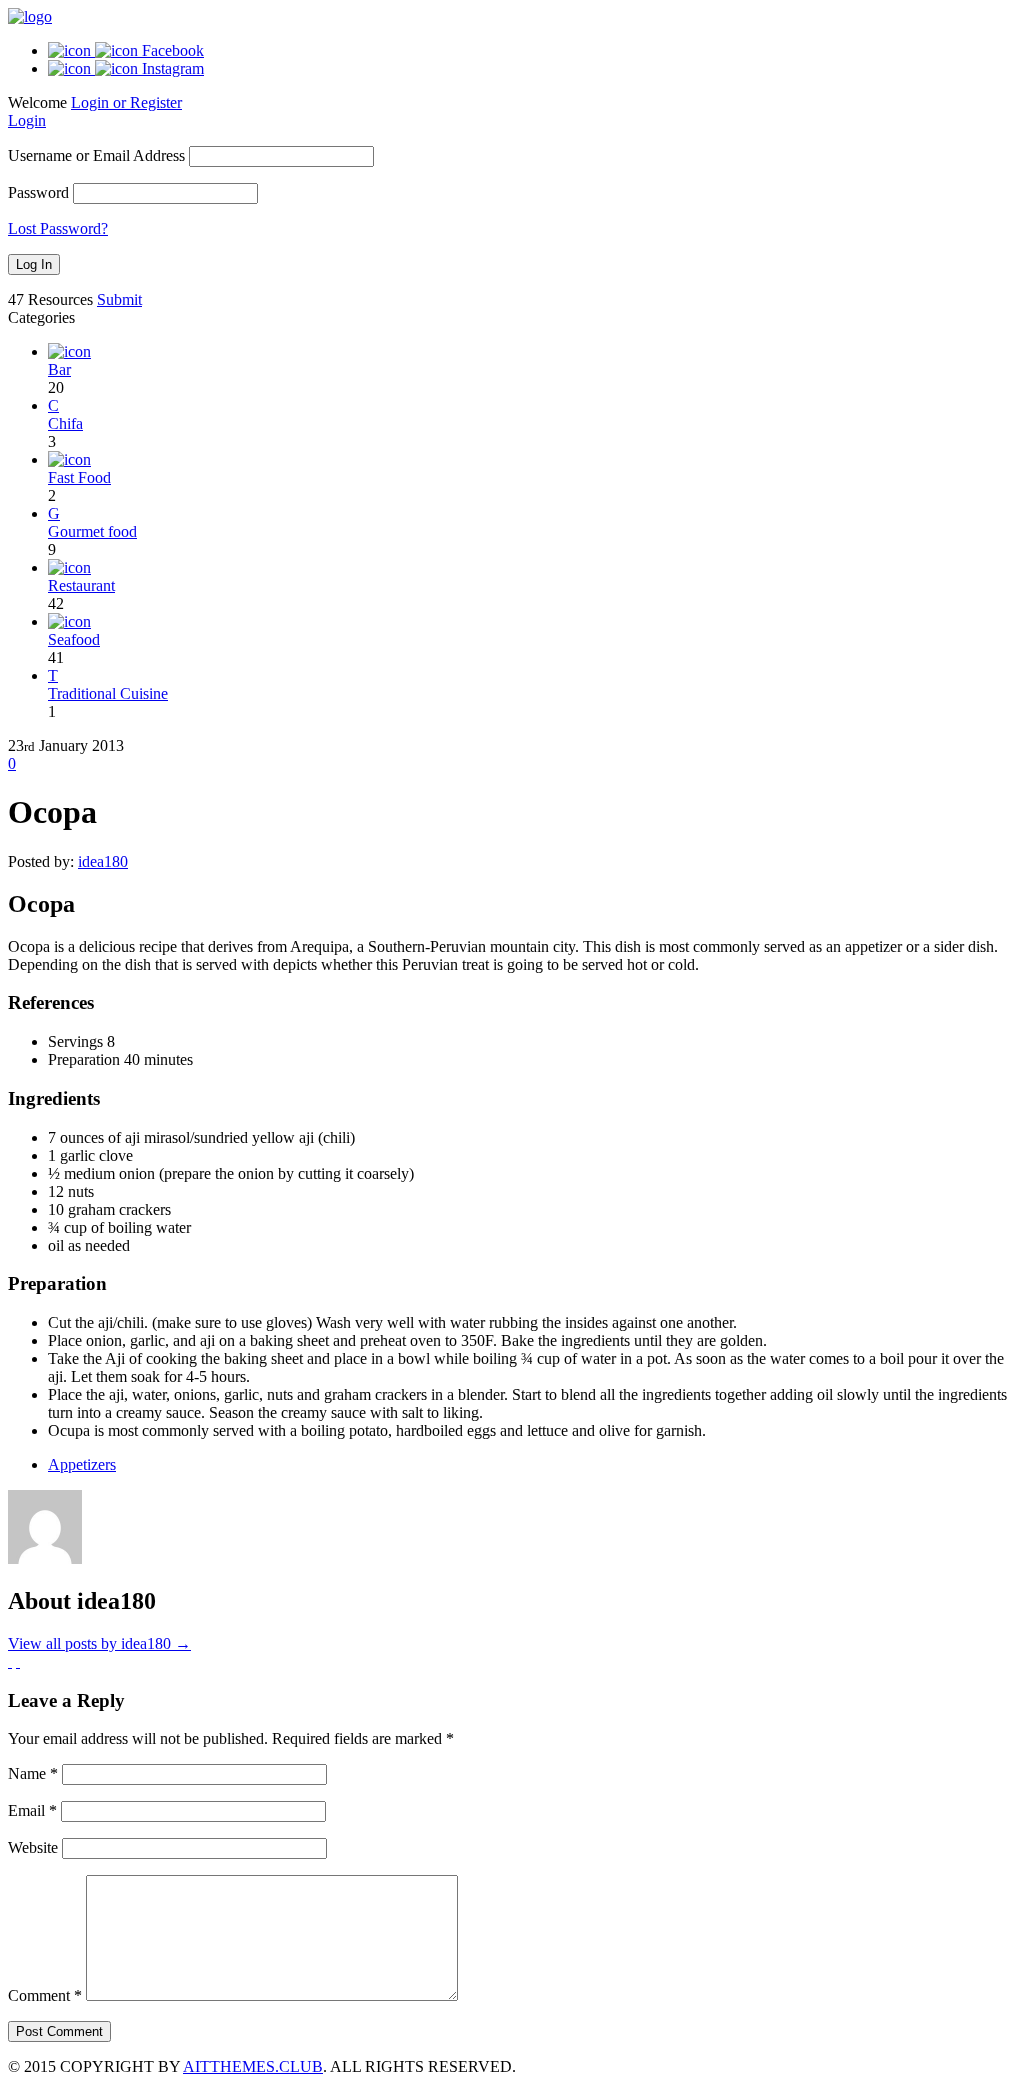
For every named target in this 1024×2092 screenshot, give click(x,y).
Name (33, 1773)
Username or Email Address (96, 155)
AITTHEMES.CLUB (253, 2066)
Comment (45, 1995)
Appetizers (82, 1464)
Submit (119, 299)
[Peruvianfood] (30, 16)
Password (38, 192)
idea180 (103, 861)
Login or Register (126, 102)
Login (27, 120)
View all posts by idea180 (99, 1643)
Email (32, 1810)
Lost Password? (58, 228)
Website (33, 1847)
